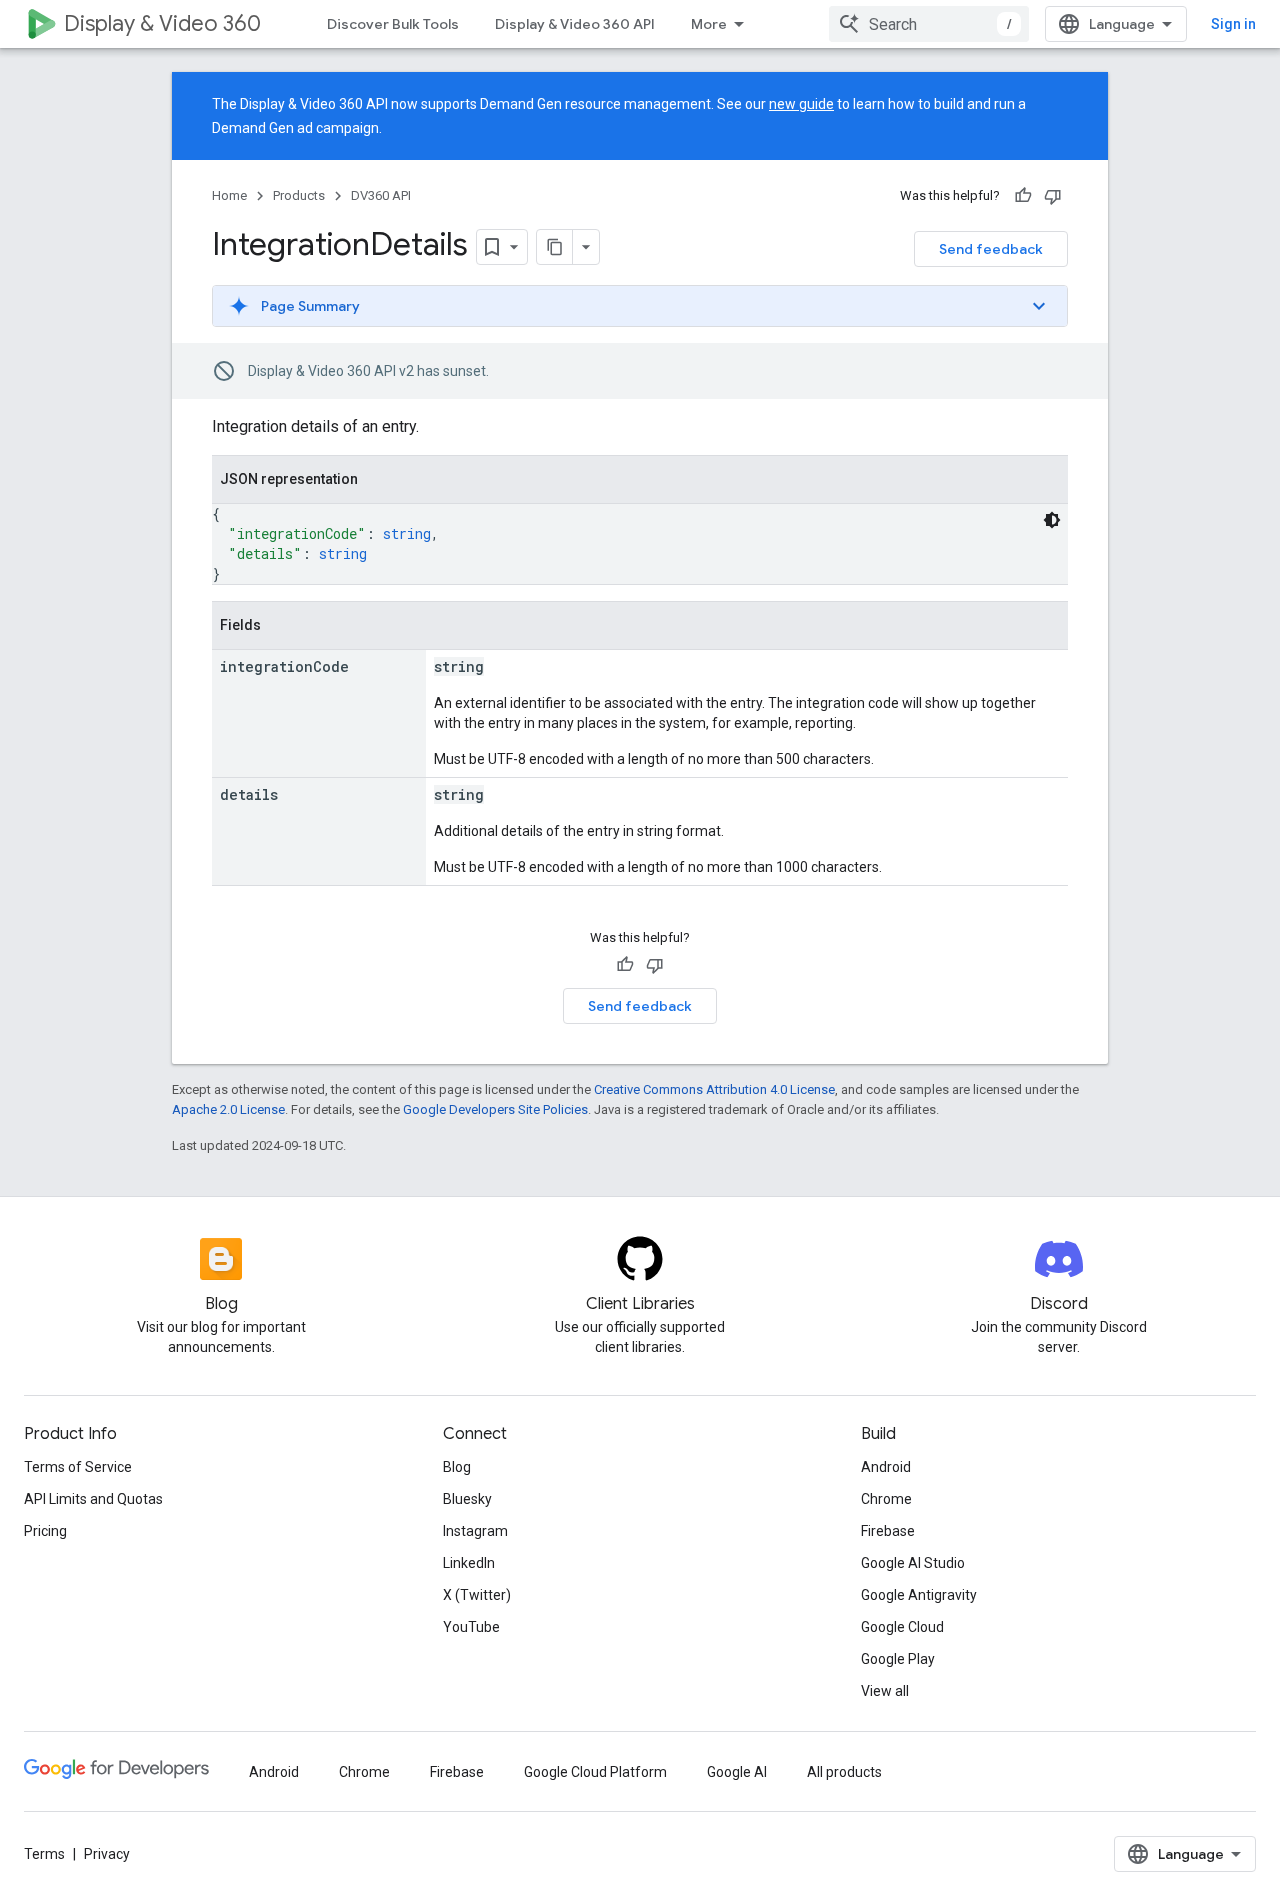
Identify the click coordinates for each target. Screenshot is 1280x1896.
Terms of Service (78, 1467)
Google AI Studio (913, 1563)
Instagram (475, 1531)
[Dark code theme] (1052, 520)
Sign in (1233, 24)
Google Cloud (902, 1627)
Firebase (888, 1531)
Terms (44, 1854)
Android (886, 1467)
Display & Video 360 (162, 23)
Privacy (107, 1854)
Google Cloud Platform (595, 1772)
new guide (801, 104)
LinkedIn (469, 1563)
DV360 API (381, 195)
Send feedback (991, 249)
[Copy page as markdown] (555, 247)
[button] (640, 306)
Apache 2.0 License (228, 1109)
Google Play (898, 1659)
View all (885, 1691)
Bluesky (467, 1499)
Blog (457, 1467)
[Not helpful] (1053, 196)
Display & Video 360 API (575, 24)
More (709, 24)
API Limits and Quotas (93, 1499)
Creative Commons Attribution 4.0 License (714, 1089)
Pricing (45, 1531)
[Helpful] (1023, 196)
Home (229, 195)
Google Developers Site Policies (495, 1109)
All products (844, 1772)
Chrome (886, 1499)
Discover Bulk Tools (393, 24)
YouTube (471, 1627)
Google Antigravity (919, 1595)
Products (299, 195)
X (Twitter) (477, 1595)
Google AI (737, 1772)
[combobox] (929, 24)
